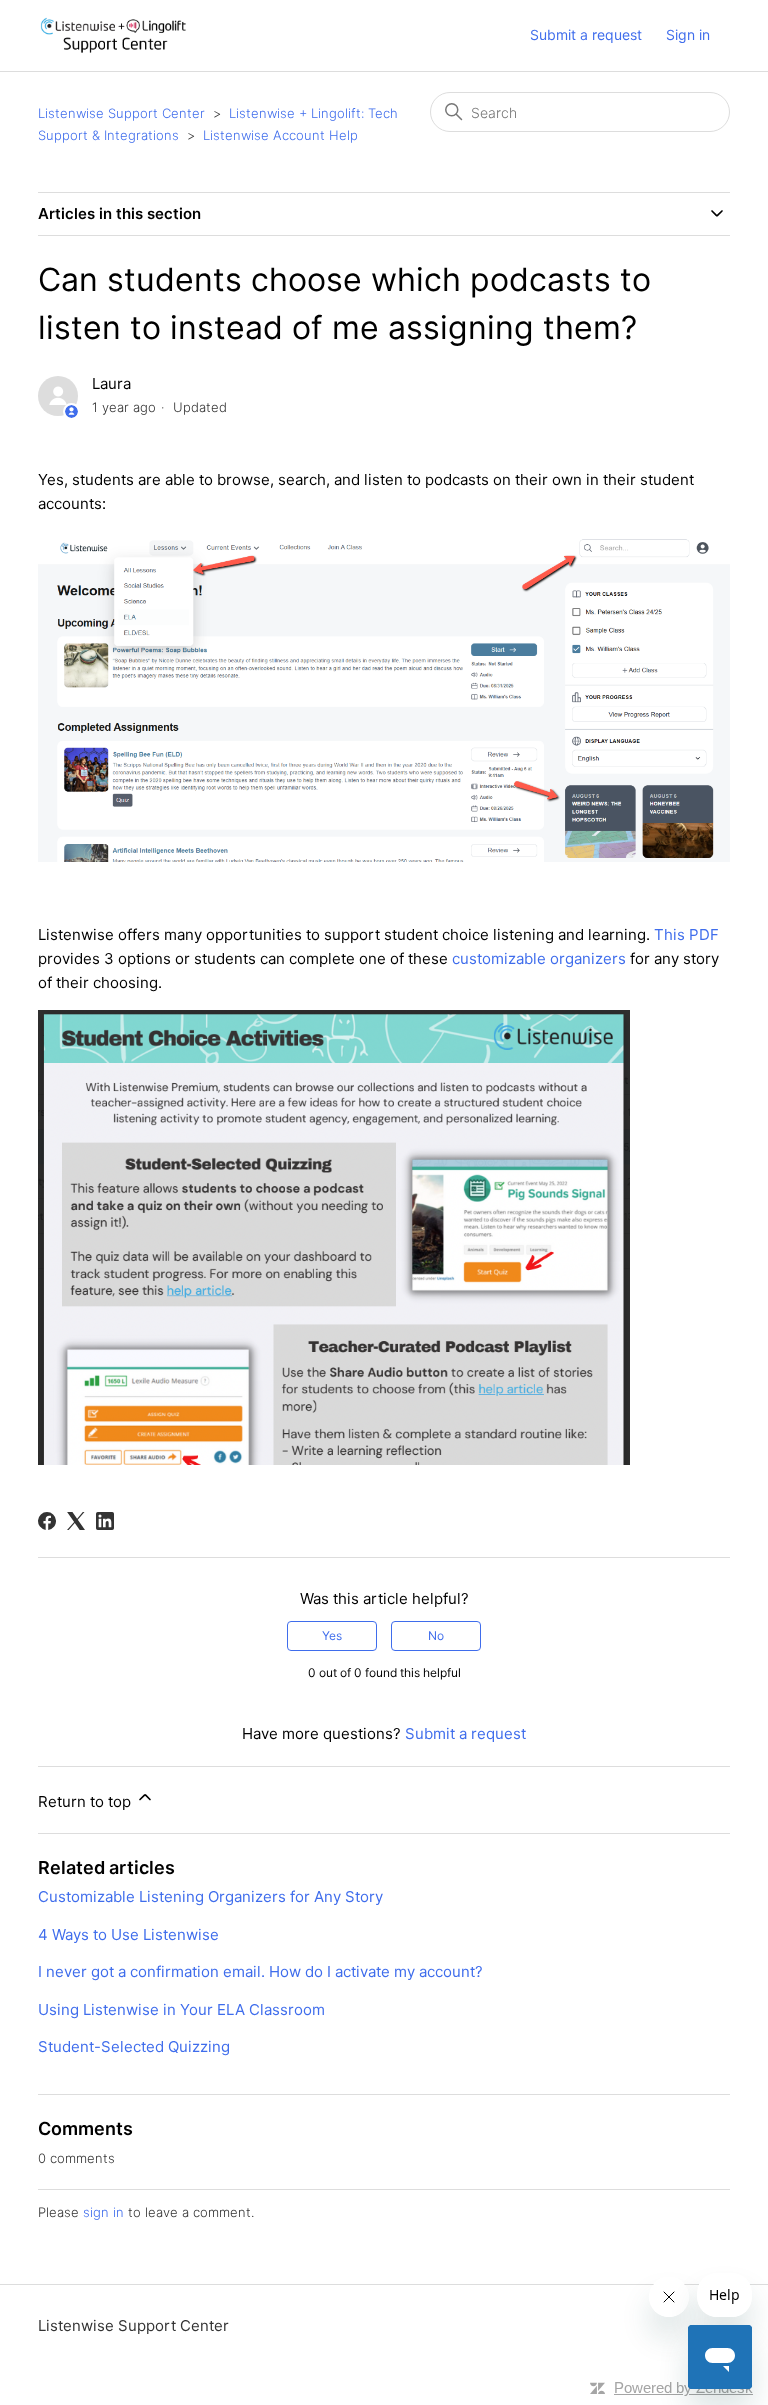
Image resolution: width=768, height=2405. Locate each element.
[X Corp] (76, 1521)
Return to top (86, 1801)
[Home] (113, 35)
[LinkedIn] (105, 1521)
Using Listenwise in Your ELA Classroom (181, 2009)
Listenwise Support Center (121, 113)
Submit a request (586, 34)
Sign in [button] (688, 34)
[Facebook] (47, 1521)
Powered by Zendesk (683, 2387)
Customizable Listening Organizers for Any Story (210, 1896)
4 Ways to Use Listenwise (128, 1934)
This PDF (686, 934)
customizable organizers (539, 958)
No (436, 1635)
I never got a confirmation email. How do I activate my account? (260, 1971)
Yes (332, 1635)
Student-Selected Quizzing (134, 2046)
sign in (103, 2212)
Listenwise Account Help (280, 135)
